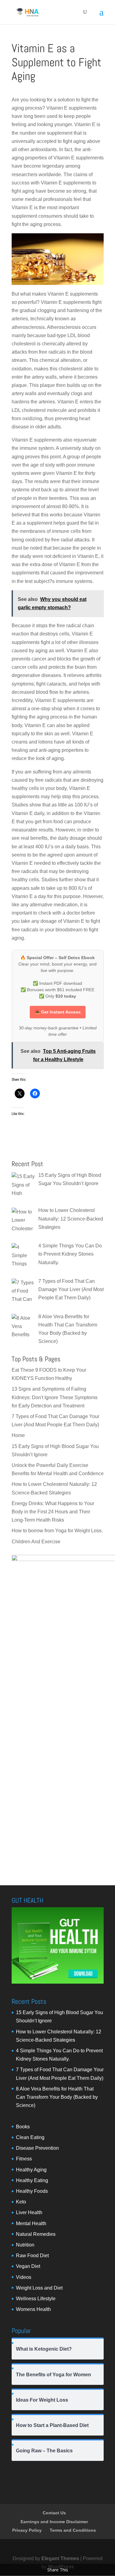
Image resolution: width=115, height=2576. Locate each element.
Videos (24, 2277)
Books (23, 2127)
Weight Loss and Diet (39, 2288)
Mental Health (31, 2223)
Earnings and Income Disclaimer (54, 2522)
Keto (21, 2202)
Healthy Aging (31, 2170)
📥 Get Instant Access (58, 1012)
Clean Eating (30, 2137)
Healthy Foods (32, 2191)
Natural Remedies (36, 2234)
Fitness (24, 2159)
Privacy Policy (27, 2530)
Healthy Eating (32, 2180)
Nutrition (25, 2245)
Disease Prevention (37, 2148)
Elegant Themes (60, 2558)
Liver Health (29, 2212)
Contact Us (54, 2513)
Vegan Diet (28, 2266)
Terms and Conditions (73, 2530)
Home (18, 1435)
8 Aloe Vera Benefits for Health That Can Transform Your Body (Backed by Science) (57, 2097)
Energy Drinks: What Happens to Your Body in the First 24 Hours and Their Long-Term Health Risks (53, 1512)
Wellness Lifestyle (36, 2299)
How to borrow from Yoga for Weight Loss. (57, 1531)
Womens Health (33, 2309)
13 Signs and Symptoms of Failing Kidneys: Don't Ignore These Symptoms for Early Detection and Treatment (55, 1397)
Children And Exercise (36, 1542)
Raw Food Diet (32, 2256)
